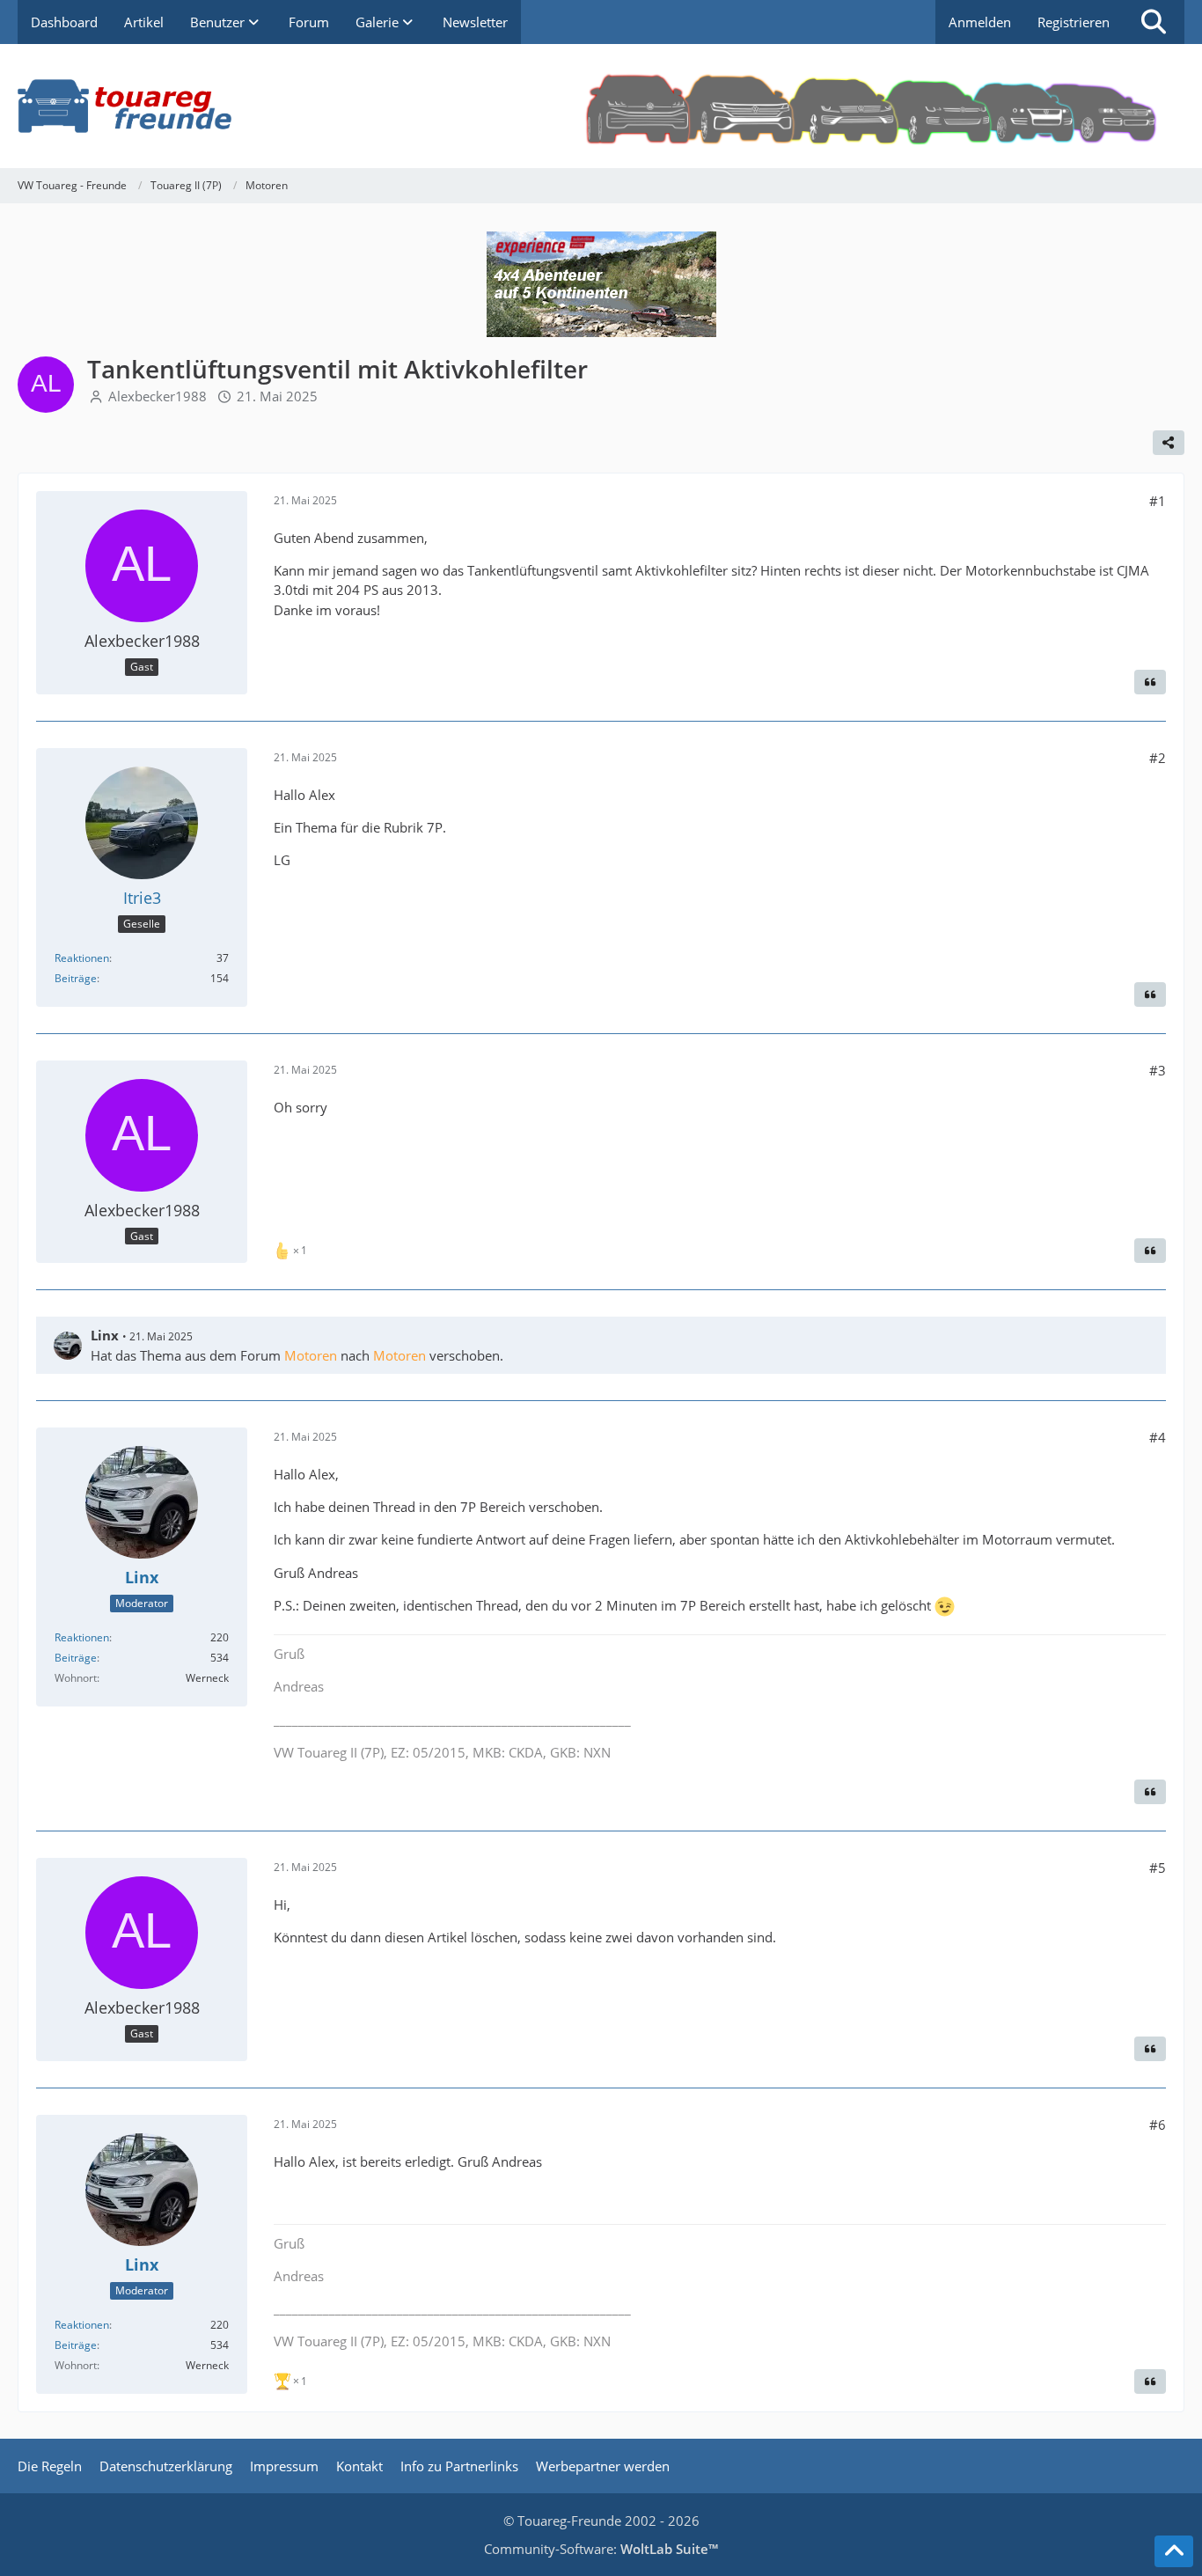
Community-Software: (601, 2549)
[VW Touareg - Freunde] (601, 106)
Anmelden (980, 22)
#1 (1158, 501)
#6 (1158, 2125)
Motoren (311, 1355)
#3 (1158, 1070)
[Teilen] (1169, 443)
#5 (1158, 1868)
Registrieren (1074, 22)
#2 (1158, 758)
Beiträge (76, 978)
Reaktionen (82, 958)
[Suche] (1154, 22)
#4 (1158, 1437)
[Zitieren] (1150, 682)
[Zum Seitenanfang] (1174, 2551)
